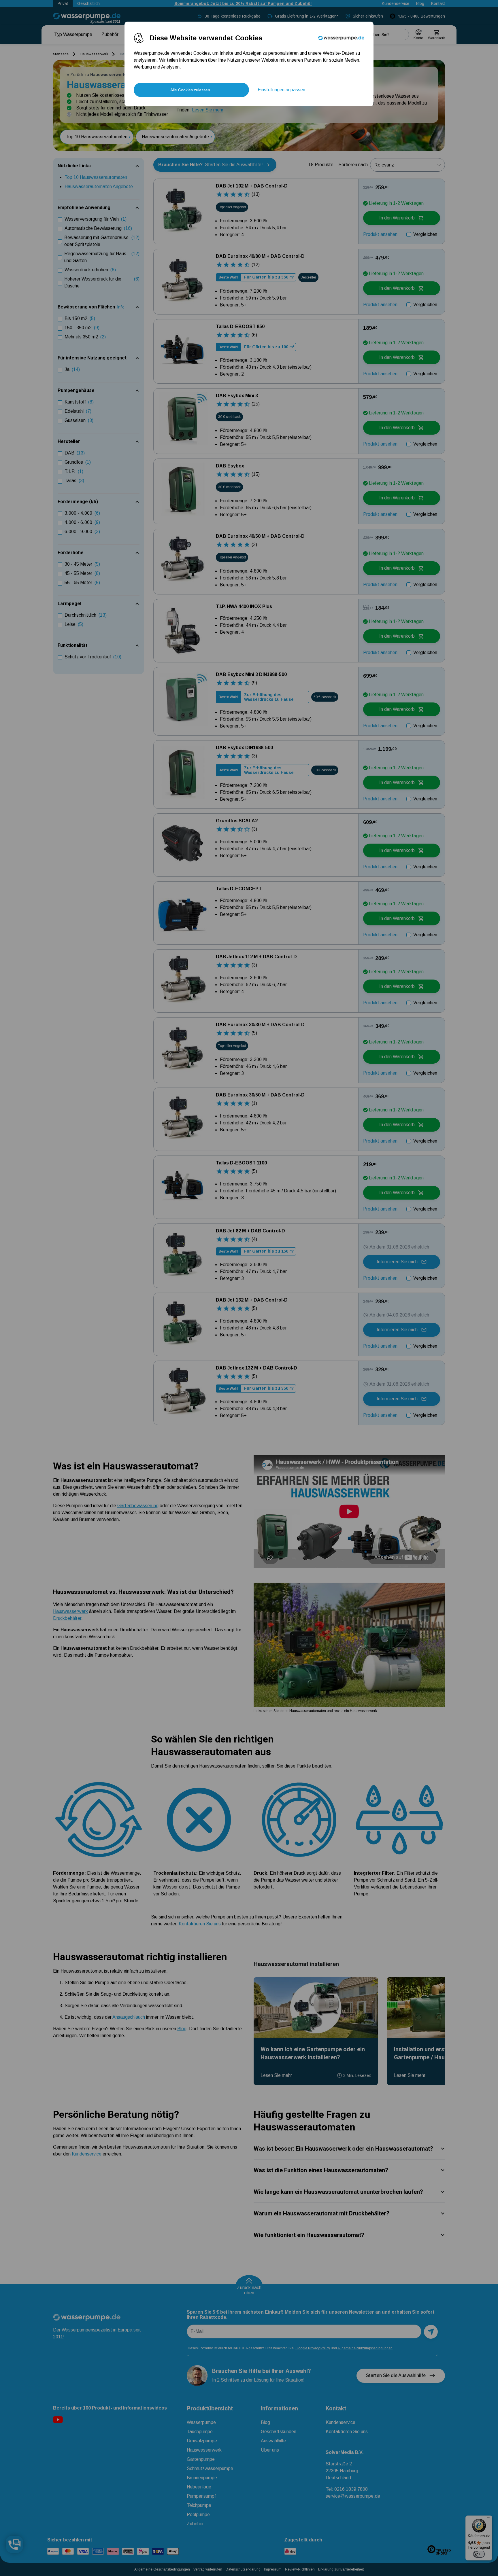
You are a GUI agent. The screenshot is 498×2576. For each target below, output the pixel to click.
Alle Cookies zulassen (190, 90)
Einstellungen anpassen (281, 90)
